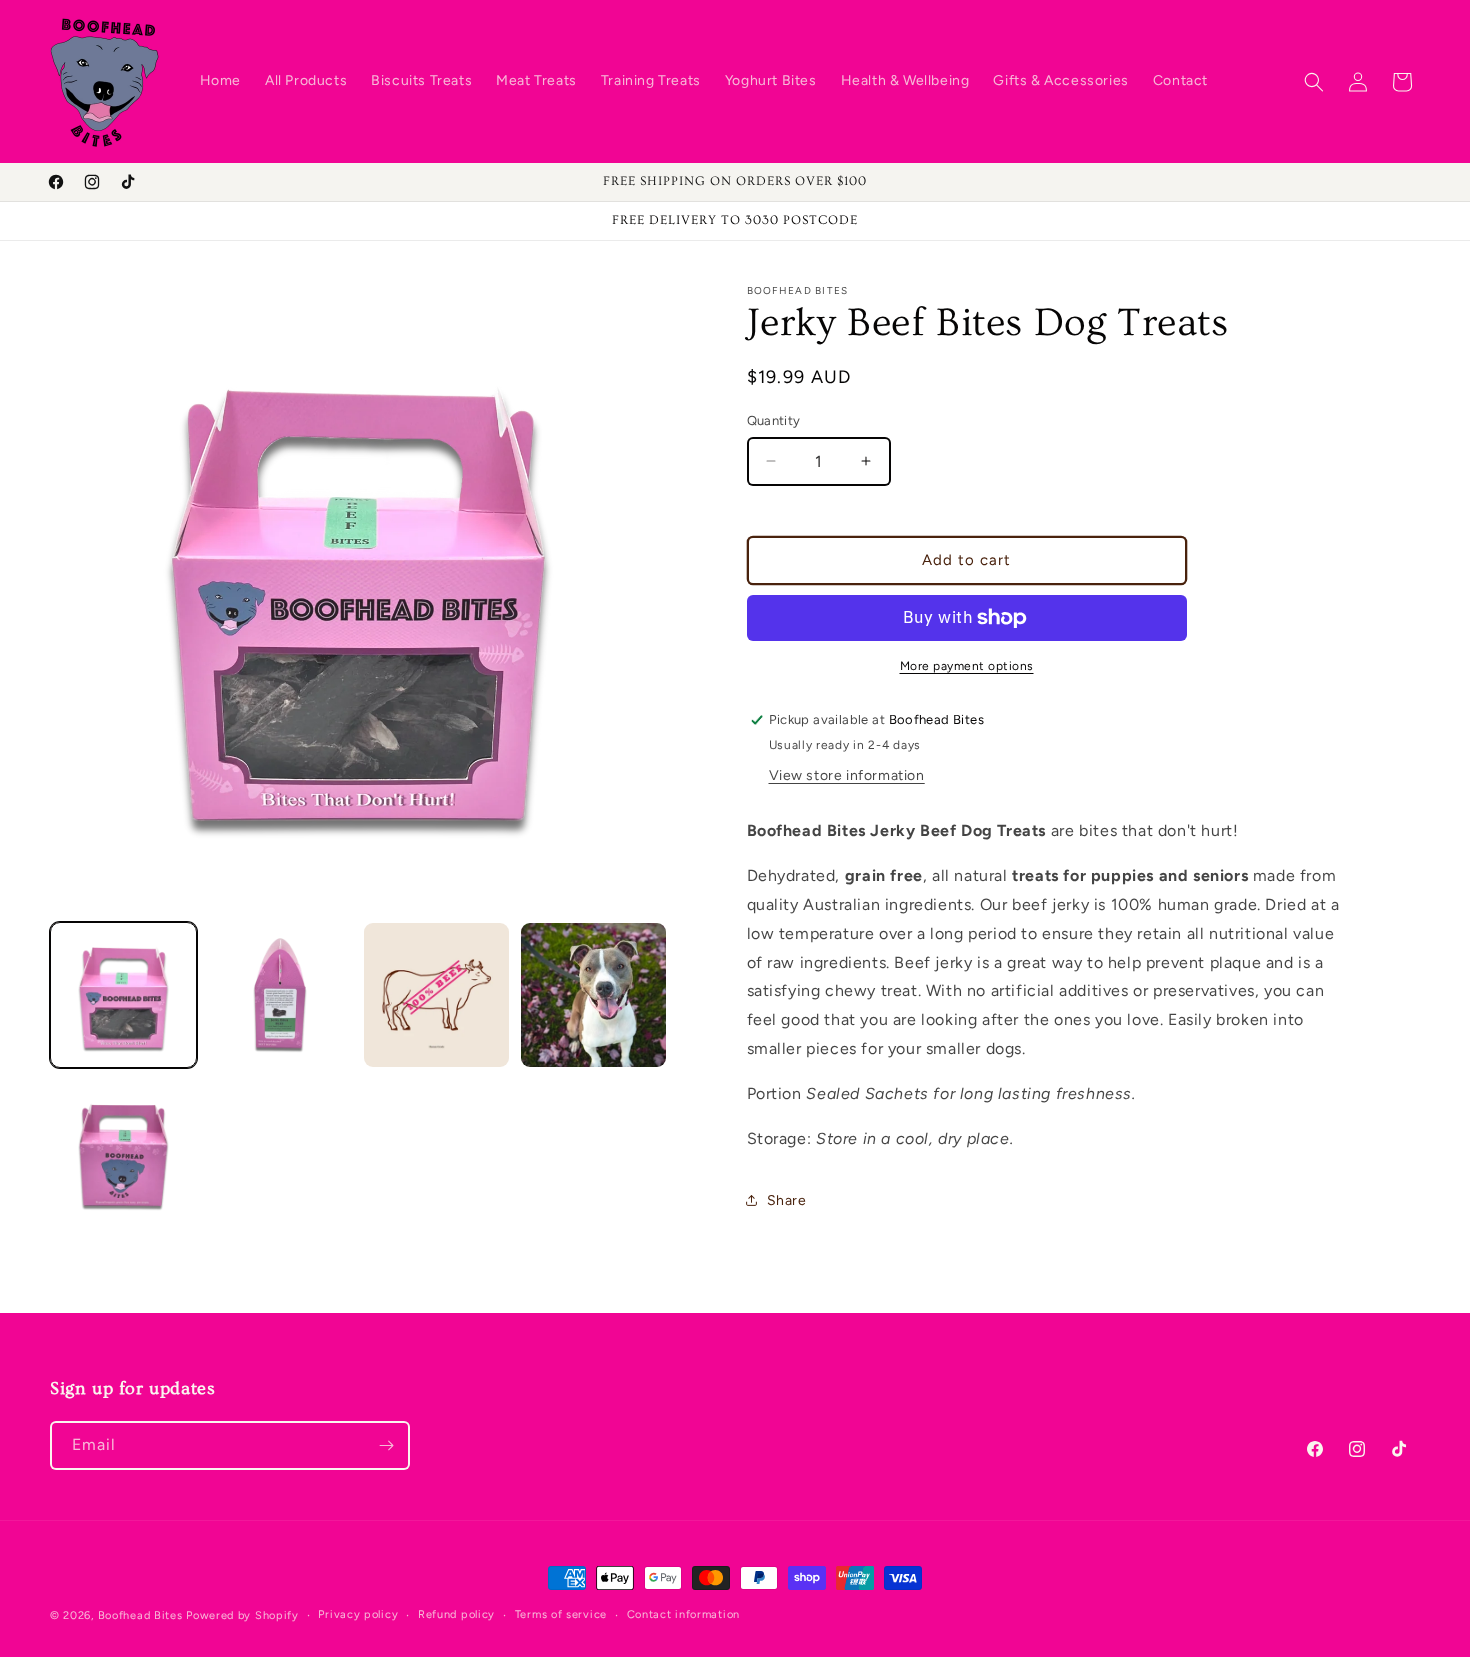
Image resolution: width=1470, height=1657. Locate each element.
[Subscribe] (386, 1445)
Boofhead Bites (140, 1615)
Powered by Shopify (242, 1615)
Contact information (683, 1614)
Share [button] (787, 1200)
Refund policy (456, 1614)
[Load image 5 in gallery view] (123, 1151)
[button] (1314, 82)
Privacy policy (358, 1614)
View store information (847, 775)
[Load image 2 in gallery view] (280, 995)
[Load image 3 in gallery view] (436, 995)
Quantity (774, 420)
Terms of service (561, 1614)
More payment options (967, 666)
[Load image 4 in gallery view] (593, 995)
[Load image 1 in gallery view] (123, 995)
